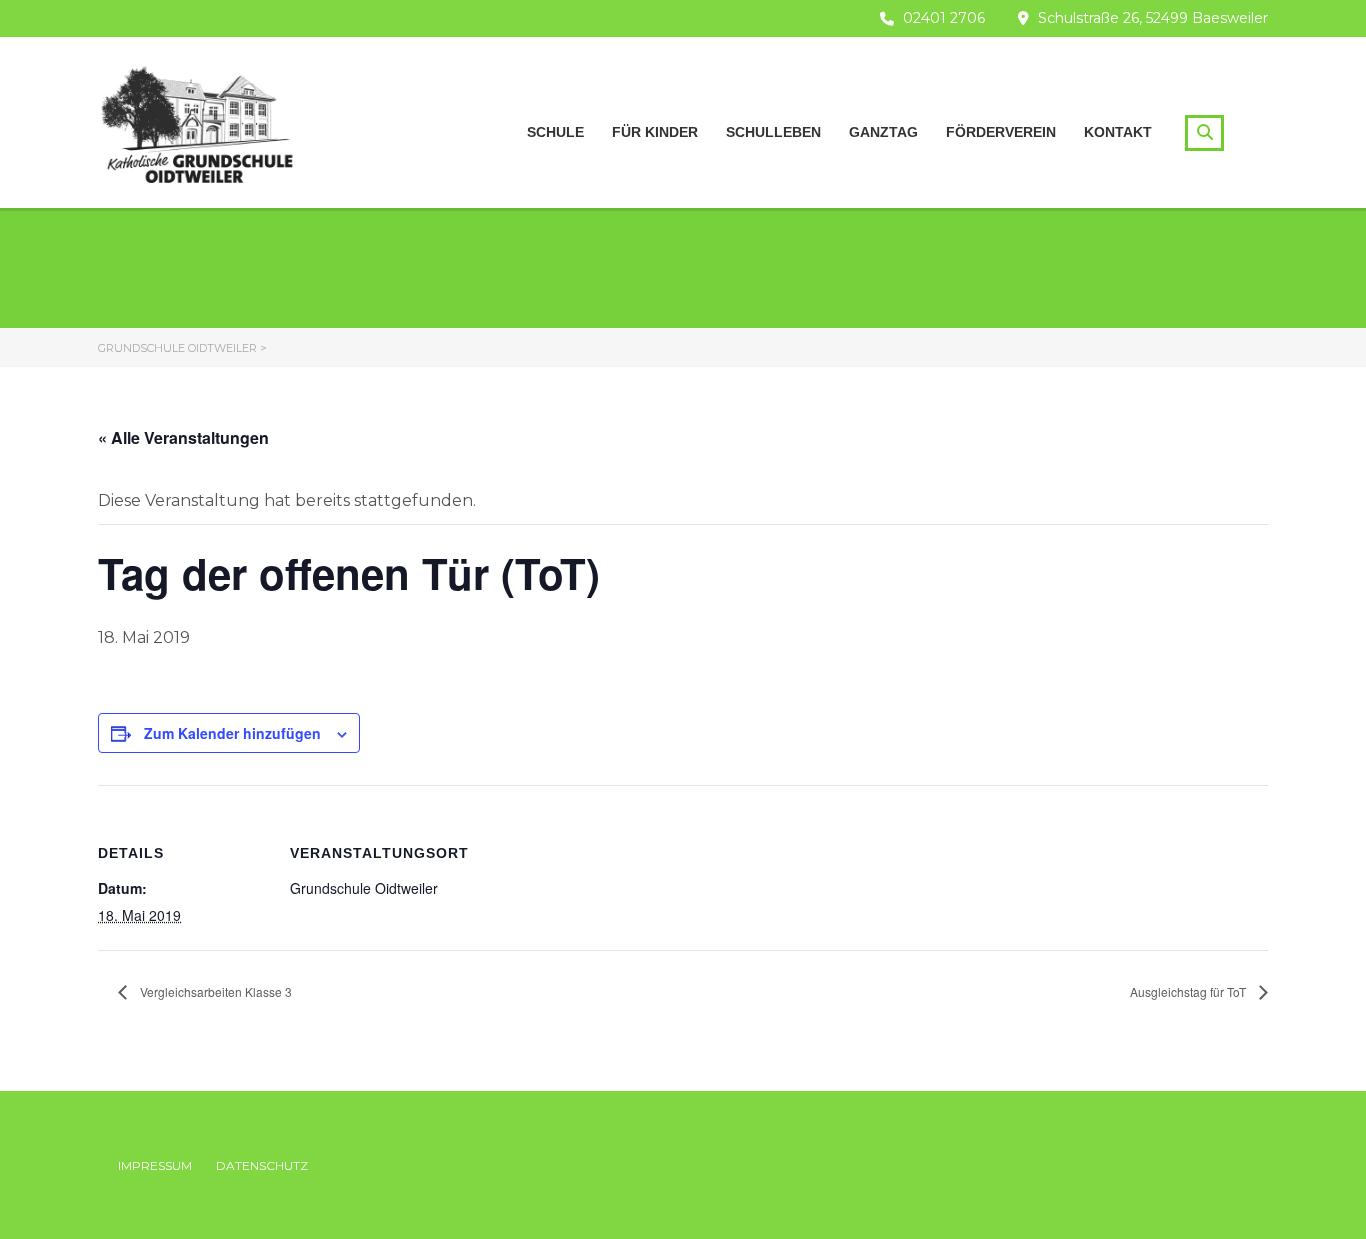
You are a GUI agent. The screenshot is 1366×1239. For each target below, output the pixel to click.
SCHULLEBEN (773, 132)
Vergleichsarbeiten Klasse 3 (214, 991)
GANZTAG (883, 132)
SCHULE (555, 132)
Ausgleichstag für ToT (1189, 991)
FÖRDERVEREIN (1001, 132)
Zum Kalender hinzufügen (232, 733)
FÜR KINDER (655, 132)
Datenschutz (262, 1165)
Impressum (155, 1165)
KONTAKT (1118, 132)
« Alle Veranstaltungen (183, 437)
